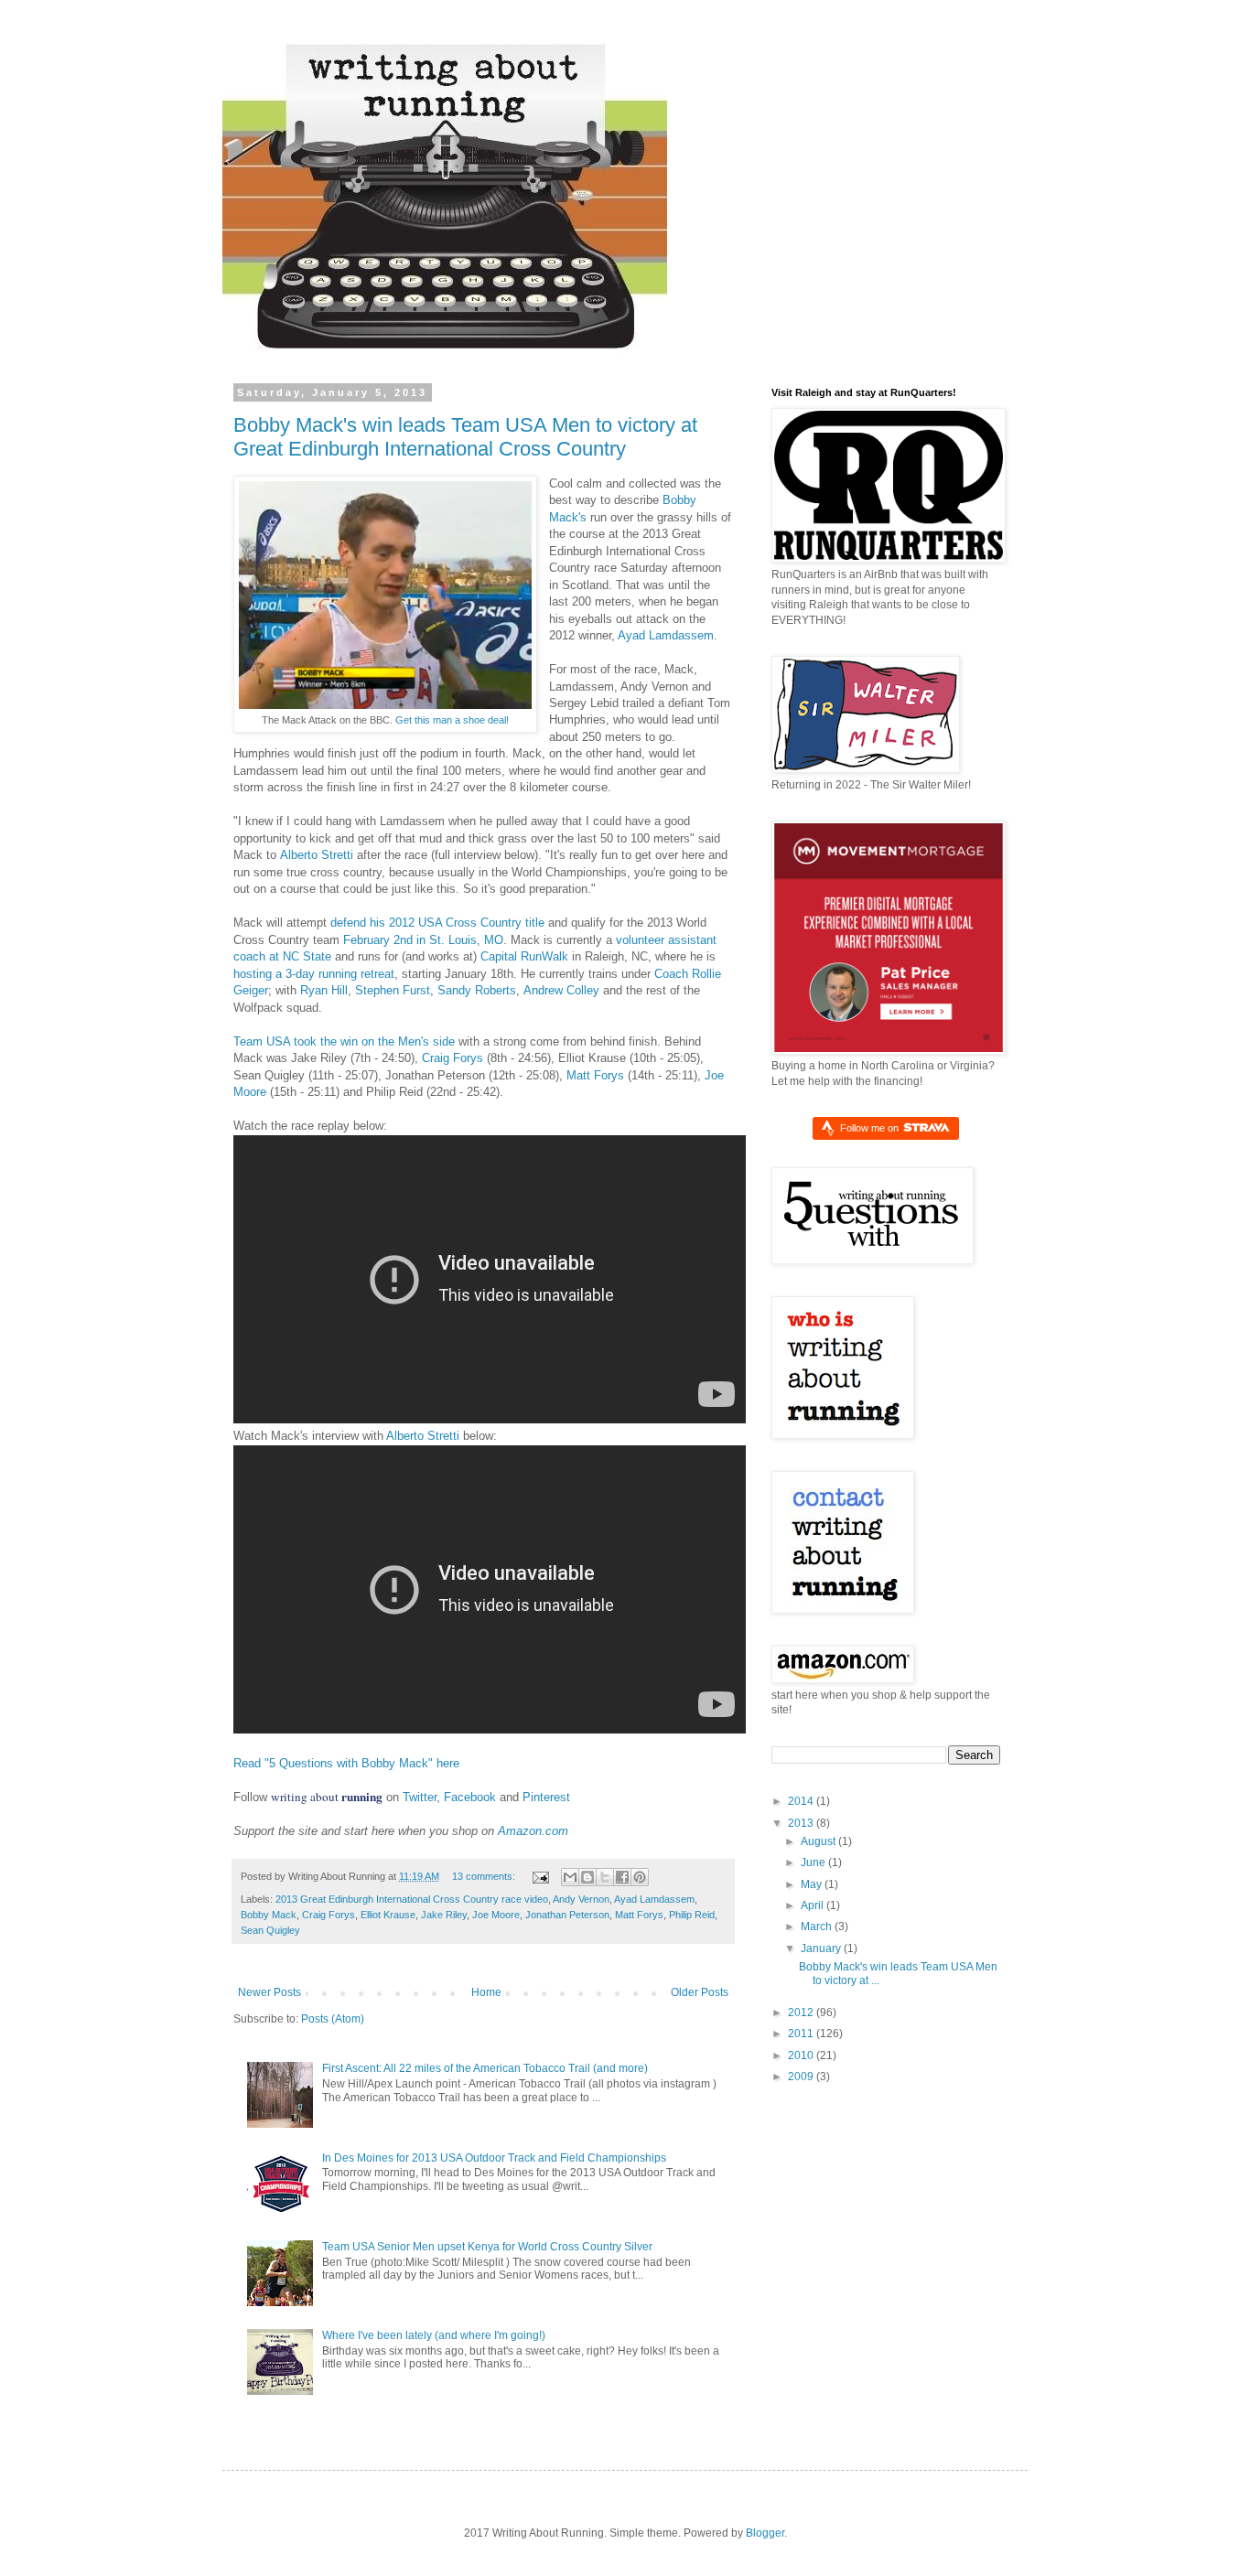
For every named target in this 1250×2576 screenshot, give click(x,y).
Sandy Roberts (477, 990)
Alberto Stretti (317, 855)
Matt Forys (595, 1075)
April (814, 1905)
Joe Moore (496, 1915)
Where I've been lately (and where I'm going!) (434, 2335)
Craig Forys (453, 1058)
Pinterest (546, 1797)
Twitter (420, 1797)
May (813, 1884)
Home (486, 1992)
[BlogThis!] (587, 1877)
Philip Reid (692, 1915)
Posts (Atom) (333, 2019)
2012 (802, 2012)
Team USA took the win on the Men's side (344, 1041)
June (814, 1862)
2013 (802, 1823)
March (818, 1927)
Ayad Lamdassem (666, 635)
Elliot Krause (388, 1915)
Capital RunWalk (524, 956)
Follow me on (871, 1128)
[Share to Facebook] (622, 1877)
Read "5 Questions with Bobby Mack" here (346, 1763)
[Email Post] (540, 1876)
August (819, 1841)
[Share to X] (605, 1877)
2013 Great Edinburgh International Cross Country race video (412, 1899)
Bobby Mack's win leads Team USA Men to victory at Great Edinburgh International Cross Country (465, 437)
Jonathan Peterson (567, 1915)
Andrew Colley (561, 990)
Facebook (470, 1797)
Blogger (765, 2533)
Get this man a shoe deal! (452, 720)
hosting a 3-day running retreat (314, 974)
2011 (802, 2034)
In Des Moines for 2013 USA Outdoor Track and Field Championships (494, 2158)
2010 (802, 2055)
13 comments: (485, 1876)
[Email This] (570, 1877)
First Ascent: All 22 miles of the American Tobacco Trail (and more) (485, 2068)
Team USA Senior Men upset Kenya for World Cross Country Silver (487, 2247)
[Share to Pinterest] (640, 1877)
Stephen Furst (393, 990)
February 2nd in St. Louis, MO (423, 940)
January (822, 1948)
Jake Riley (444, 1915)
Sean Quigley (270, 1930)
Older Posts (700, 1992)
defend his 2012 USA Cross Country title (437, 923)
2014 (802, 1801)
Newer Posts (269, 1992)
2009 (802, 2077)
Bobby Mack (269, 1915)
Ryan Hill (324, 990)
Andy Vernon (581, 1899)
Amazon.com (533, 1831)
